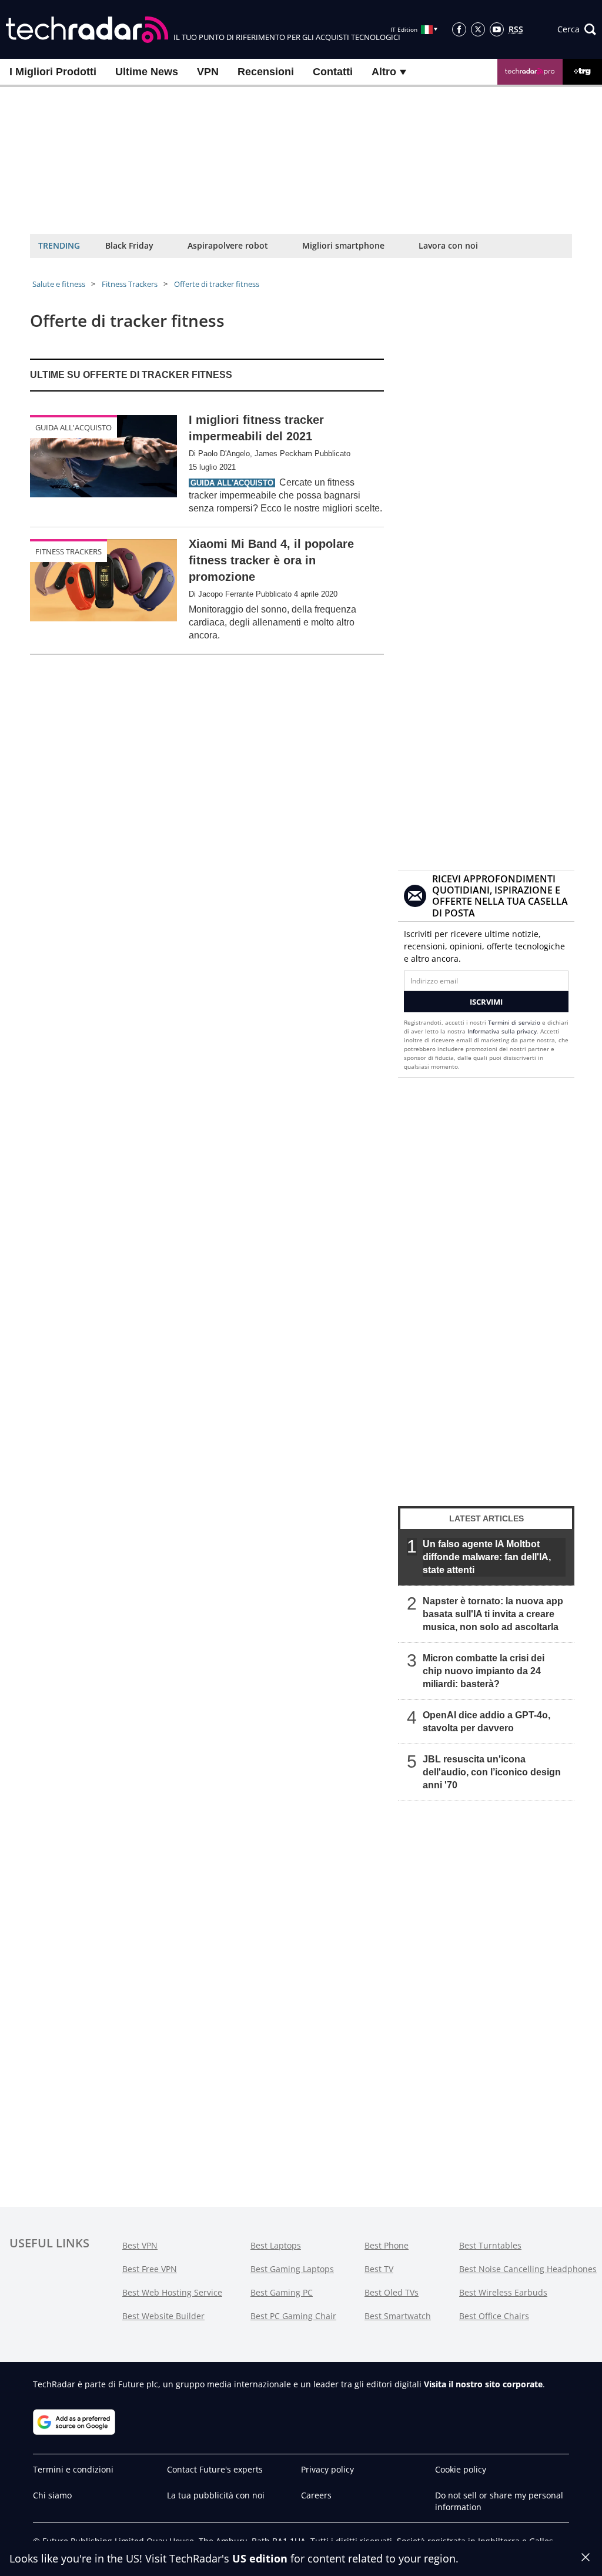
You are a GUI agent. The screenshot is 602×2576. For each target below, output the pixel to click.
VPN (208, 72)
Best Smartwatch (398, 2316)
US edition (260, 2558)
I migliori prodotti (53, 72)
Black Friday (129, 245)
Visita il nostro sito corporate (483, 2384)
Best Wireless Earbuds (503, 2292)
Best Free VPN (150, 2269)
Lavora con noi (448, 245)
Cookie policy (461, 2469)
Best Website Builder (163, 2316)
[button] (577, 29)
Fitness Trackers (130, 284)
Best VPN (140, 2245)
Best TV (379, 2269)
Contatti (333, 72)
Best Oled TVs (392, 2292)
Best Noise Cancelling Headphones (528, 2269)
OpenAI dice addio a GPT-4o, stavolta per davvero (486, 1722)
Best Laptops (276, 2245)
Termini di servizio (514, 1022)
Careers (316, 2495)
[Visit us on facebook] (459, 29)
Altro (385, 72)
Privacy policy (327, 2469)
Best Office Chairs (494, 2316)
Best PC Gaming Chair (293, 2316)
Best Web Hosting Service (172, 2292)
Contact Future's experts (215, 2469)
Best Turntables (490, 2245)
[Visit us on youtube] (497, 29)
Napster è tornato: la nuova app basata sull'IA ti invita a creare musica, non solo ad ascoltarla (493, 1614)
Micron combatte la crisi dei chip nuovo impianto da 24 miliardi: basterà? (484, 1671)
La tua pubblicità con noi (216, 2495)
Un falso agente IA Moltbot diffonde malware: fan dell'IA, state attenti (487, 1557)
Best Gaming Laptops (292, 2269)
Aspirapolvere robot (228, 245)
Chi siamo (52, 2495)
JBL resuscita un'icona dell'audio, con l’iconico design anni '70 (492, 1772)
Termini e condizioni (73, 2469)
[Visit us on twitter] (478, 29)
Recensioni (266, 72)
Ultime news (147, 72)
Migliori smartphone (343, 245)
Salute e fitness (59, 284)
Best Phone (387, 2245)
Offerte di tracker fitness (217, 284)
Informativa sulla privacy (502, 1031)
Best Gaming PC (282, 2292)
